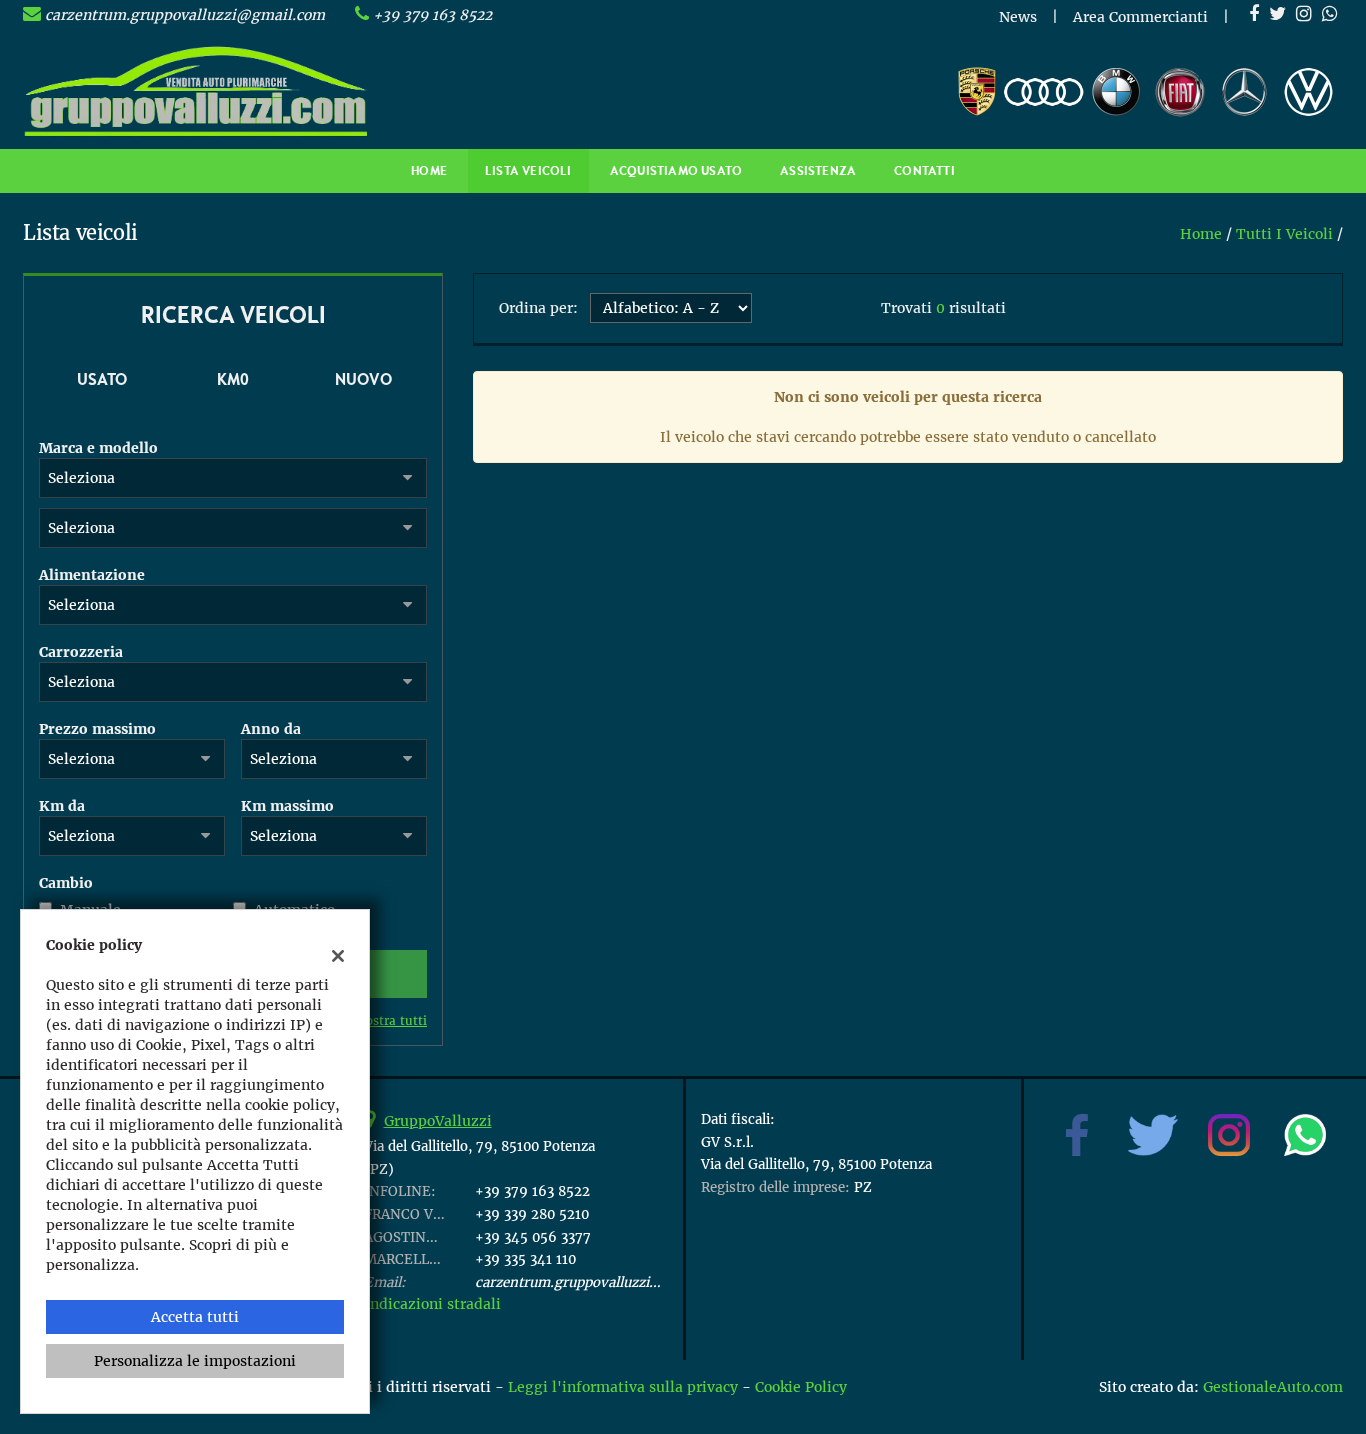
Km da (62, 806)
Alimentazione (92, 575)
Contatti (924, 170)
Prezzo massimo (97, 729)
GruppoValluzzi (438, 1121)
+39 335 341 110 (525, 1259)
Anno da (271, 729)
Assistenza (818, 170)
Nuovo (363, 379)
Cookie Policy (801, 1387)
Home (429, 170)
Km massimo (287, 806)
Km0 (233, 379)
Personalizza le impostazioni (195, 1361)
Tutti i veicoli (1284, 234)
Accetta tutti (195, 1317)
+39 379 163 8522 (432, 15)
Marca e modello (98, 448)
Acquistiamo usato (676, 170)
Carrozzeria (81, 652)
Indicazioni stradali (432, 1304)
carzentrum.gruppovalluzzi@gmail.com (185, 15)
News (1018, 17)
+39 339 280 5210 (532, 1214)
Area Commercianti (1140, 17)
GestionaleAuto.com (1273, 1387)
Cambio (66, 883)
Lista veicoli (528, 170)
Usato (102, 379)
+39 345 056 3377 (533, 1237)
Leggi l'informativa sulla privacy (623, 1387)
